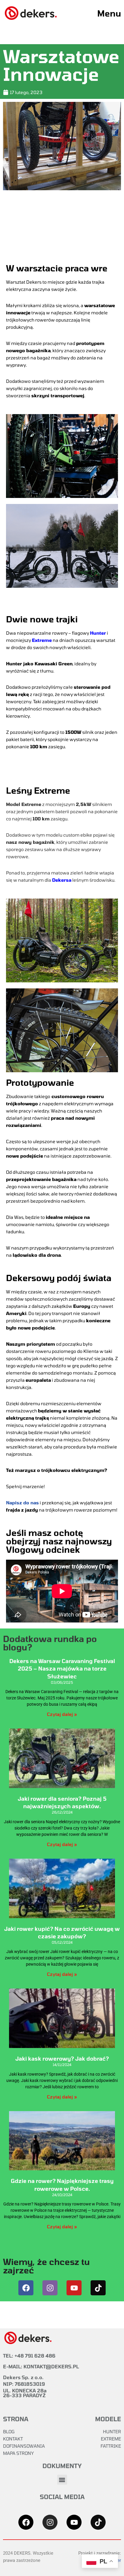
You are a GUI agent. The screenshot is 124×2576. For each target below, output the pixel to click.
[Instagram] (50, 2288)
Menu (109, 13)
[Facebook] (26, 2288)
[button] (62, 2480)
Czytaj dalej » (62, 1714)
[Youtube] (74, 2288)
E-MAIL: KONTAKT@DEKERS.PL (41, 2366)
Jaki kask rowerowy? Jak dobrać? (62, 2059)
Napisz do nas (22, 1503)
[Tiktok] (98, 2288)
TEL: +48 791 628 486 (29, 2356)
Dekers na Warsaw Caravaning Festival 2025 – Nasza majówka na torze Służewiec (62, 1668)
